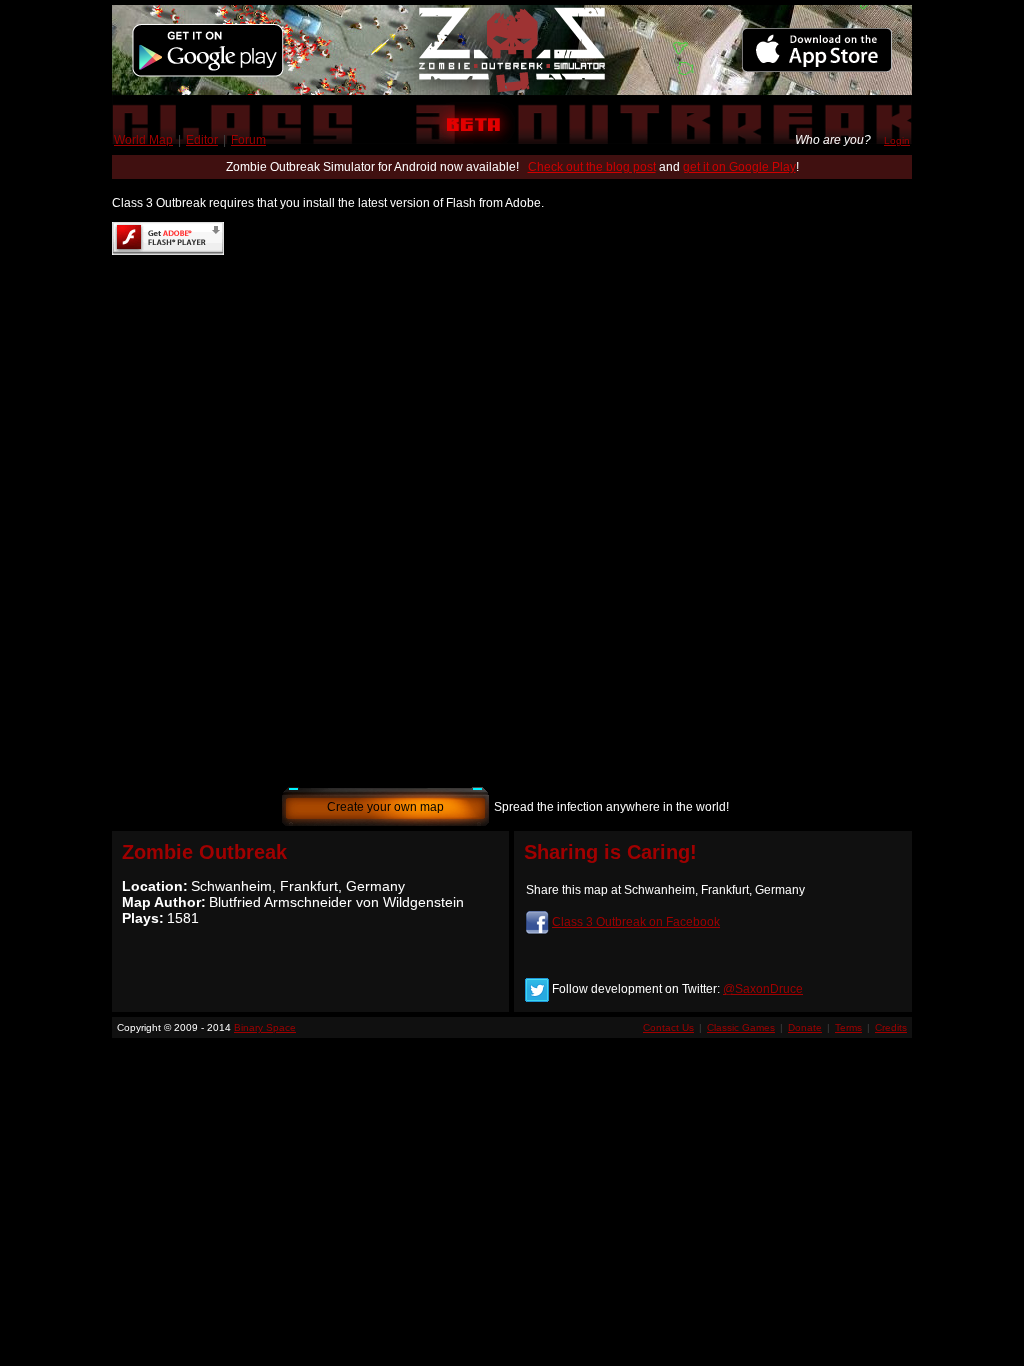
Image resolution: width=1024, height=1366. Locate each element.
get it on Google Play (739, 167)
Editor (202, 140)
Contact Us (668, 1027)
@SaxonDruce (763, 989)
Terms (848, 1027)
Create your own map (385, 807)
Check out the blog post (592, 167)
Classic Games (741, 1027)
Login (897, 140)
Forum (248, 140)
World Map (143, 140)
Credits (891, 1027)
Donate (805, 1027)
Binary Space (265, 1027)
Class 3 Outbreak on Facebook (636, 922)
